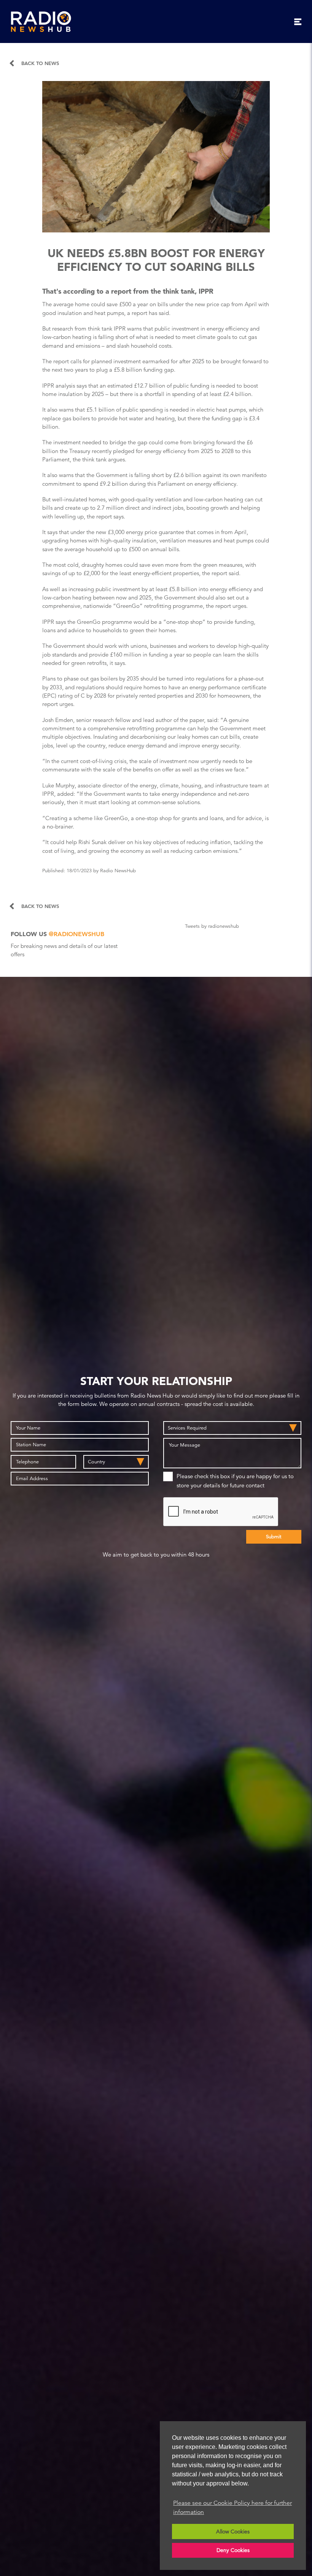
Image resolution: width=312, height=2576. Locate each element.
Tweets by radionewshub (212, 926)
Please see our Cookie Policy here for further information (232, 2508)
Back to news (40, 63)
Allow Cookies (233, 2531)
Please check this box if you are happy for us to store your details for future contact (235, 1481)
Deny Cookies (233, 2550)
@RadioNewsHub (76, 934)
